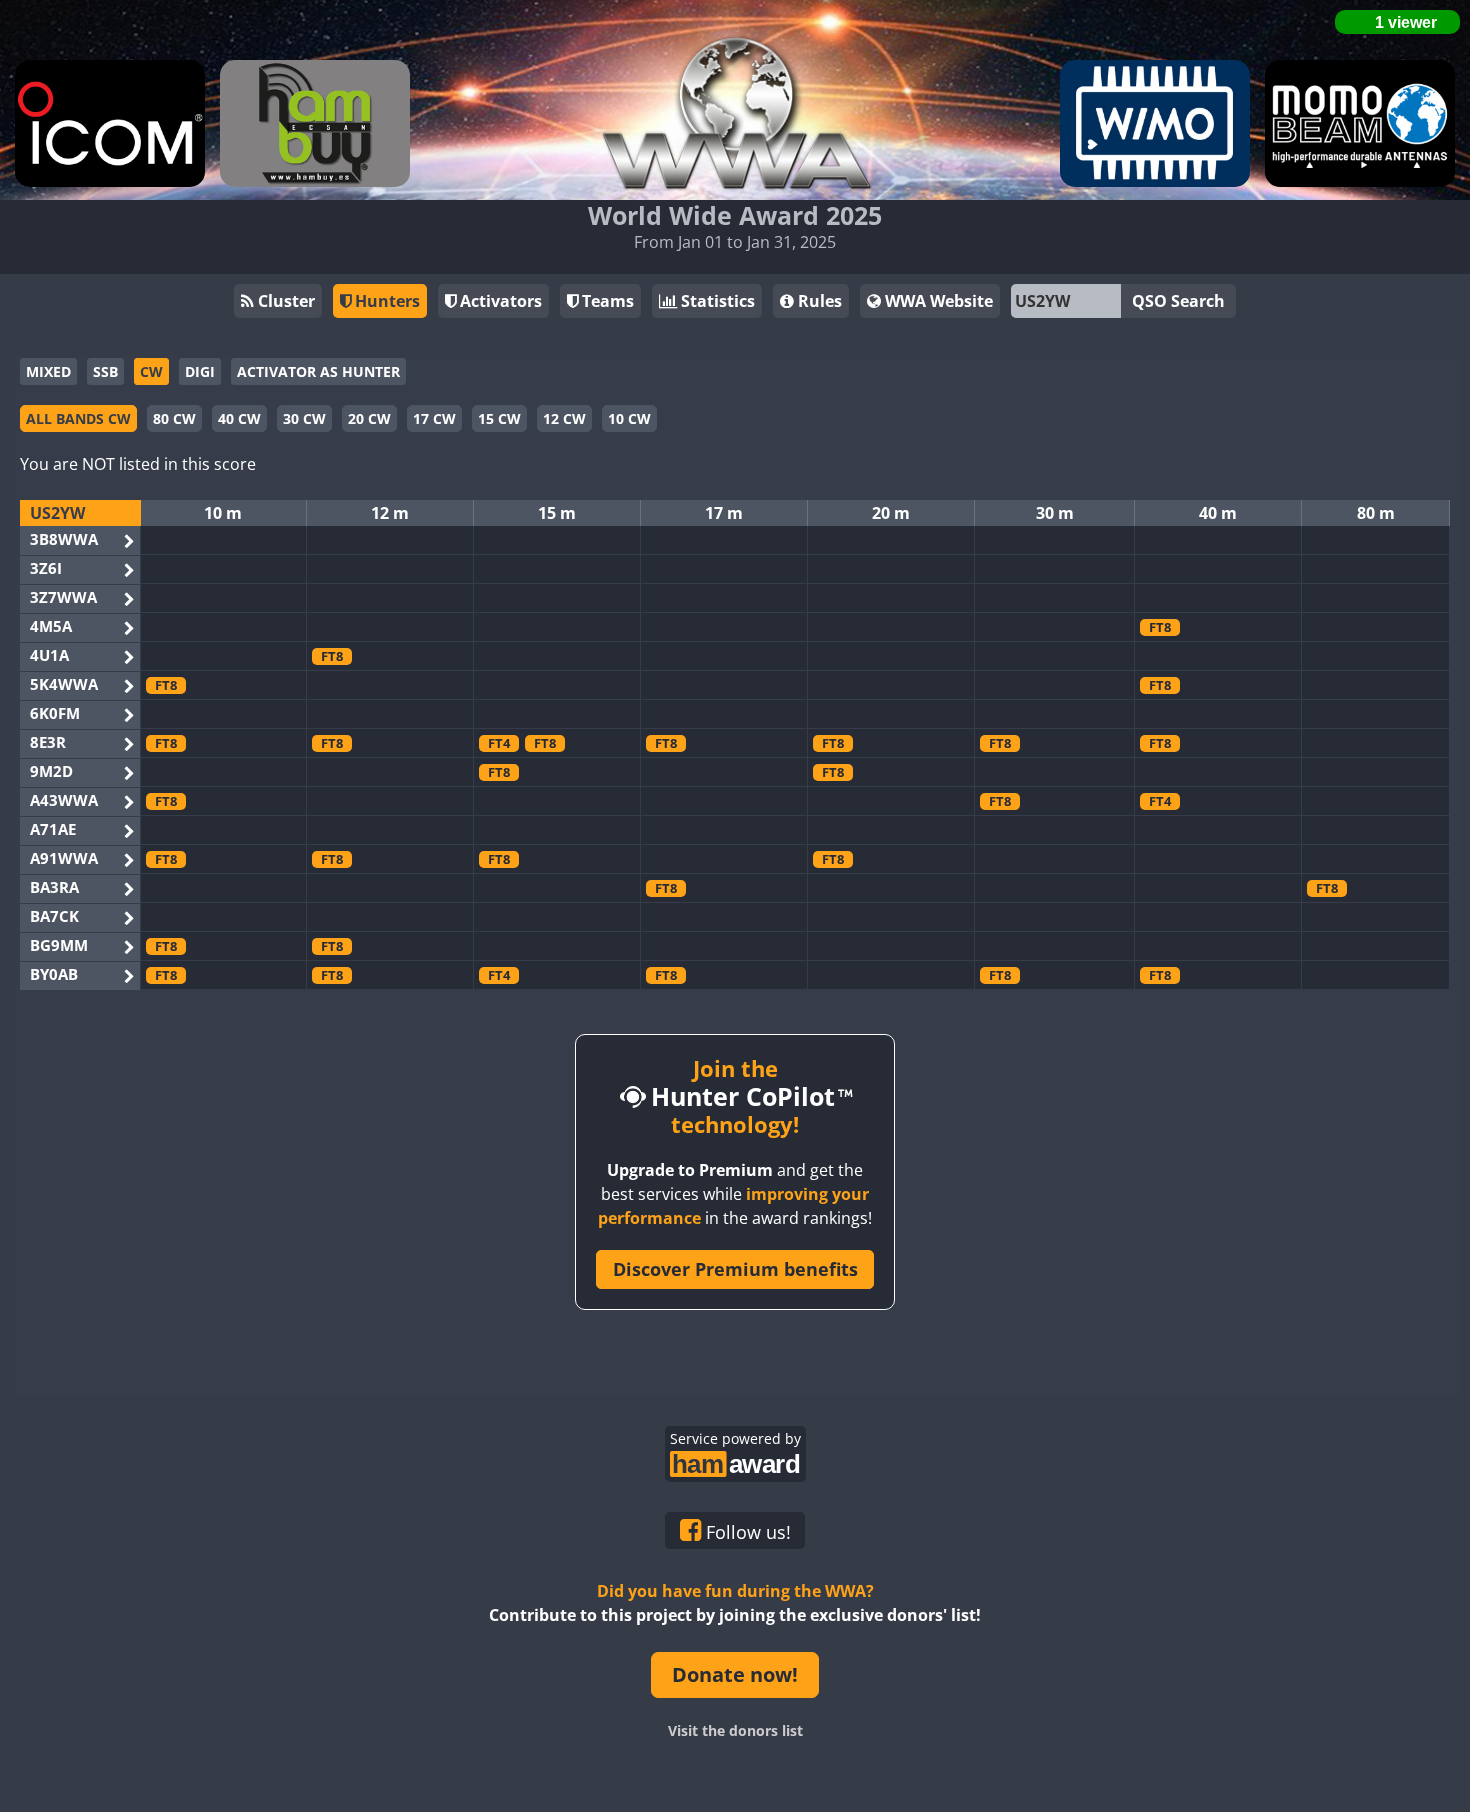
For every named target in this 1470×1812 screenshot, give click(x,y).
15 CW (499, 418)
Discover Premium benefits (735, 1269)
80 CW (174, 418)
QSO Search (1178, 301)
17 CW (434, 418)
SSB (105, 371)
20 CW (369, 418)
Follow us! (746, 1532)
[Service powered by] (735, 1461)
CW (151, 371)
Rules (818, 301)
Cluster (284, 301)
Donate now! (735, 1674)
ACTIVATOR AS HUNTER (318, 371)
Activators (499, 301)
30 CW (304, 418)
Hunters (385, 301)
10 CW (629, 418)
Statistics (716, 301)
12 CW (564, 418)
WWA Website (937, 301)
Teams (606, 301)
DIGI (200, 371)
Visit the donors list (735, 1730)
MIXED (48, 371)
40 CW (239, 418)
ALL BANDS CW (78, 418)
